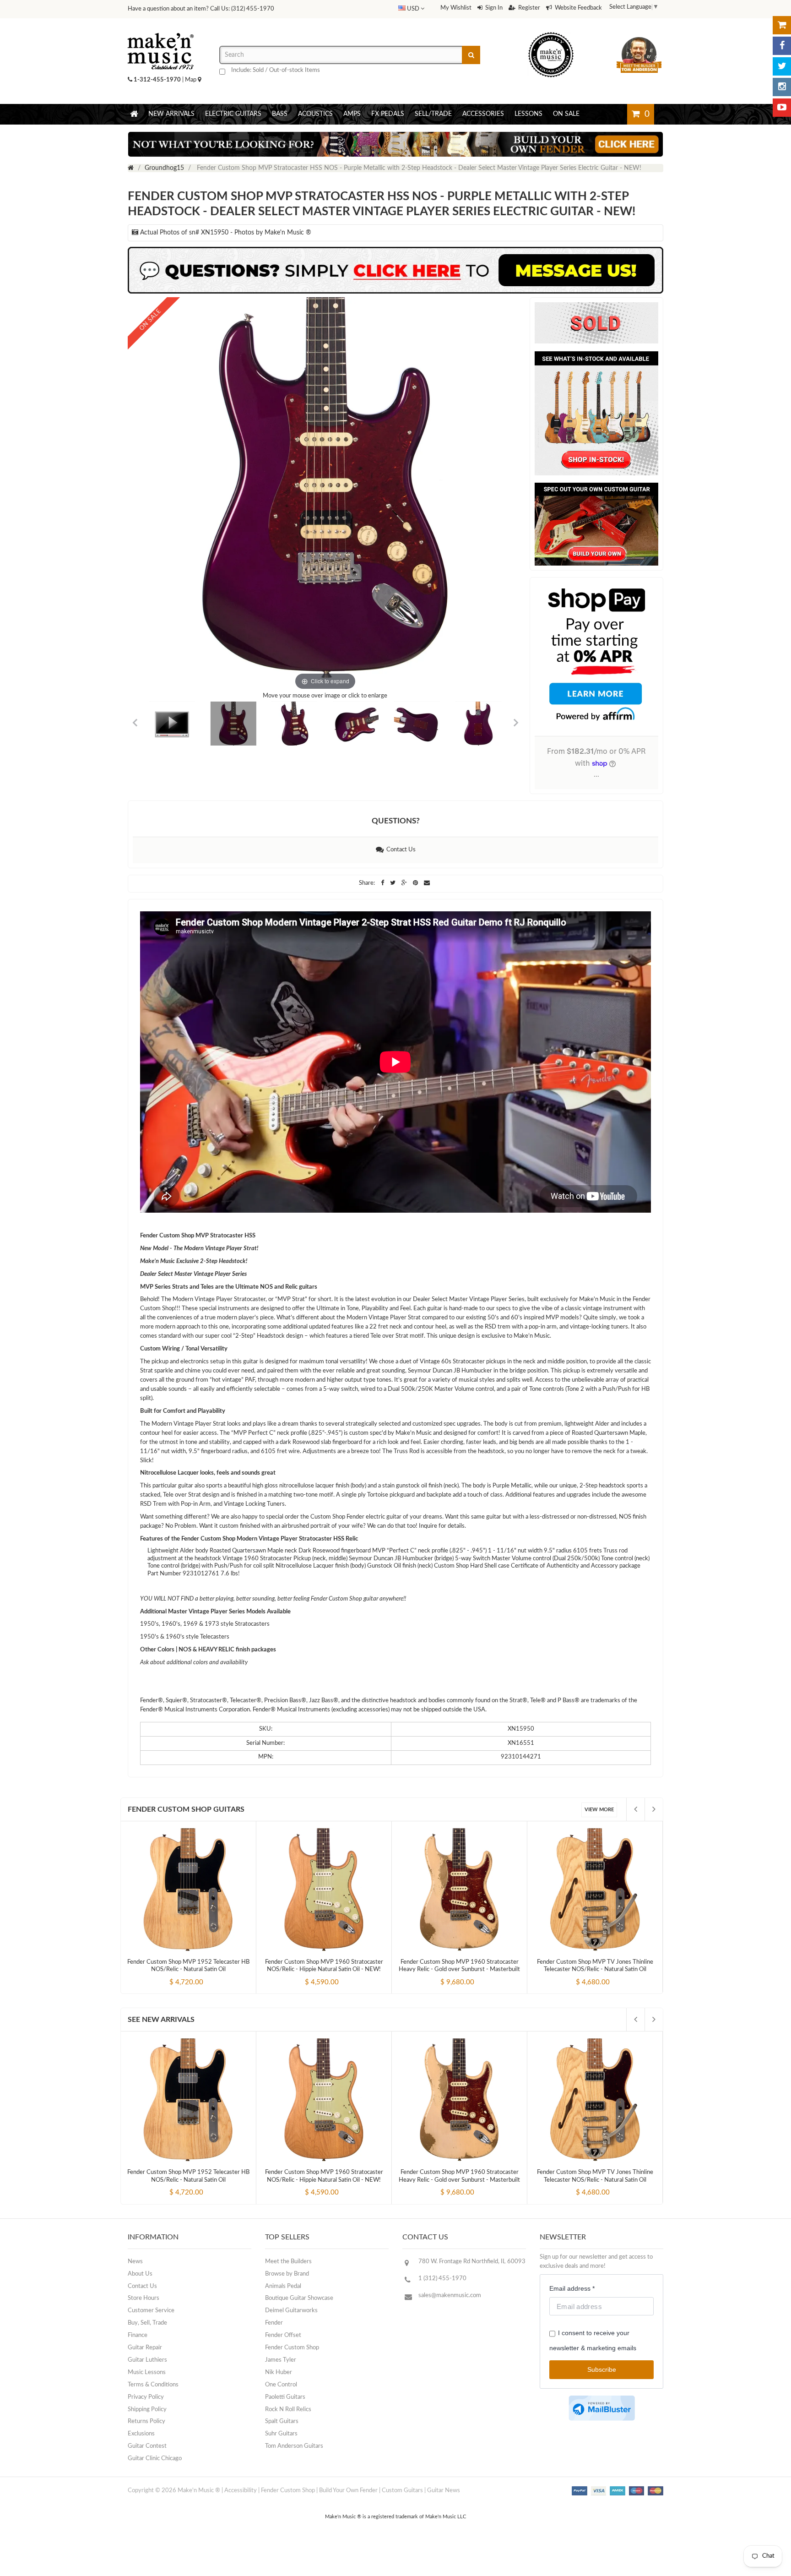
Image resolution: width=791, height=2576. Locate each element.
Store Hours (144, 2298)
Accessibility (241, 2491)
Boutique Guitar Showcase (299, 2298)
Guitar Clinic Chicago (155, 2459)
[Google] (405, 883)
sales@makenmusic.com (450, 2296)
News (135, 2262)
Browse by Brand (287, 2274)
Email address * (572, 2288)
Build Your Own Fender (348, 2491)
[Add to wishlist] (206, 1974)
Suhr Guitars (281, 2434)
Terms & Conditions (153, 2385)
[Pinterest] (416, 883)
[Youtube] (782, 108)
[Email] (427, 883)
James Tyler (281, 2360)
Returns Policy (146, 2421)
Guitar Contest (147, 2446)
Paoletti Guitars (285, 2397)
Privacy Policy (146, 2397)
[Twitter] (782, 66)
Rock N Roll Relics (288, 2410)
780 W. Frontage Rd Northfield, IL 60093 (472, 2262)
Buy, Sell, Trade (147, 2323)
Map (191, 80)
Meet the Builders (288, 2262)
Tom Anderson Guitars (294, 2446)
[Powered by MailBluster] (602, 2408)
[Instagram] (782, 87)
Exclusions (141, 2434)
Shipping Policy (147, 2410)
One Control (281, 2385)
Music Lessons (147, 2372)
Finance (138, 2335)
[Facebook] (782, 46)
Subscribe (602, 2369)
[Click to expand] (325, 495)
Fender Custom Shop (292, 2348)
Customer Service (151, 2311)
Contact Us (400, 850)
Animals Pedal (283, 2286)
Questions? (396, 821)
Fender (274, 2323)
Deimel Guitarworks (291, 2311)
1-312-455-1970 (157, 80)
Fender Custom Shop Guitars (186, 1809)
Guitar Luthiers (147, 2360)
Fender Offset (283, 2335)
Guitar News (444, 2491)
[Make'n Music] (161, 30)
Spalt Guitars (282, 2421)
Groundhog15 (164, 168)
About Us (140, 2274)
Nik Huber (279, 2372)
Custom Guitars (402, 2491)
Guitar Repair (145, 2348)
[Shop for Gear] (782, 25)
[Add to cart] (172, 1974)
